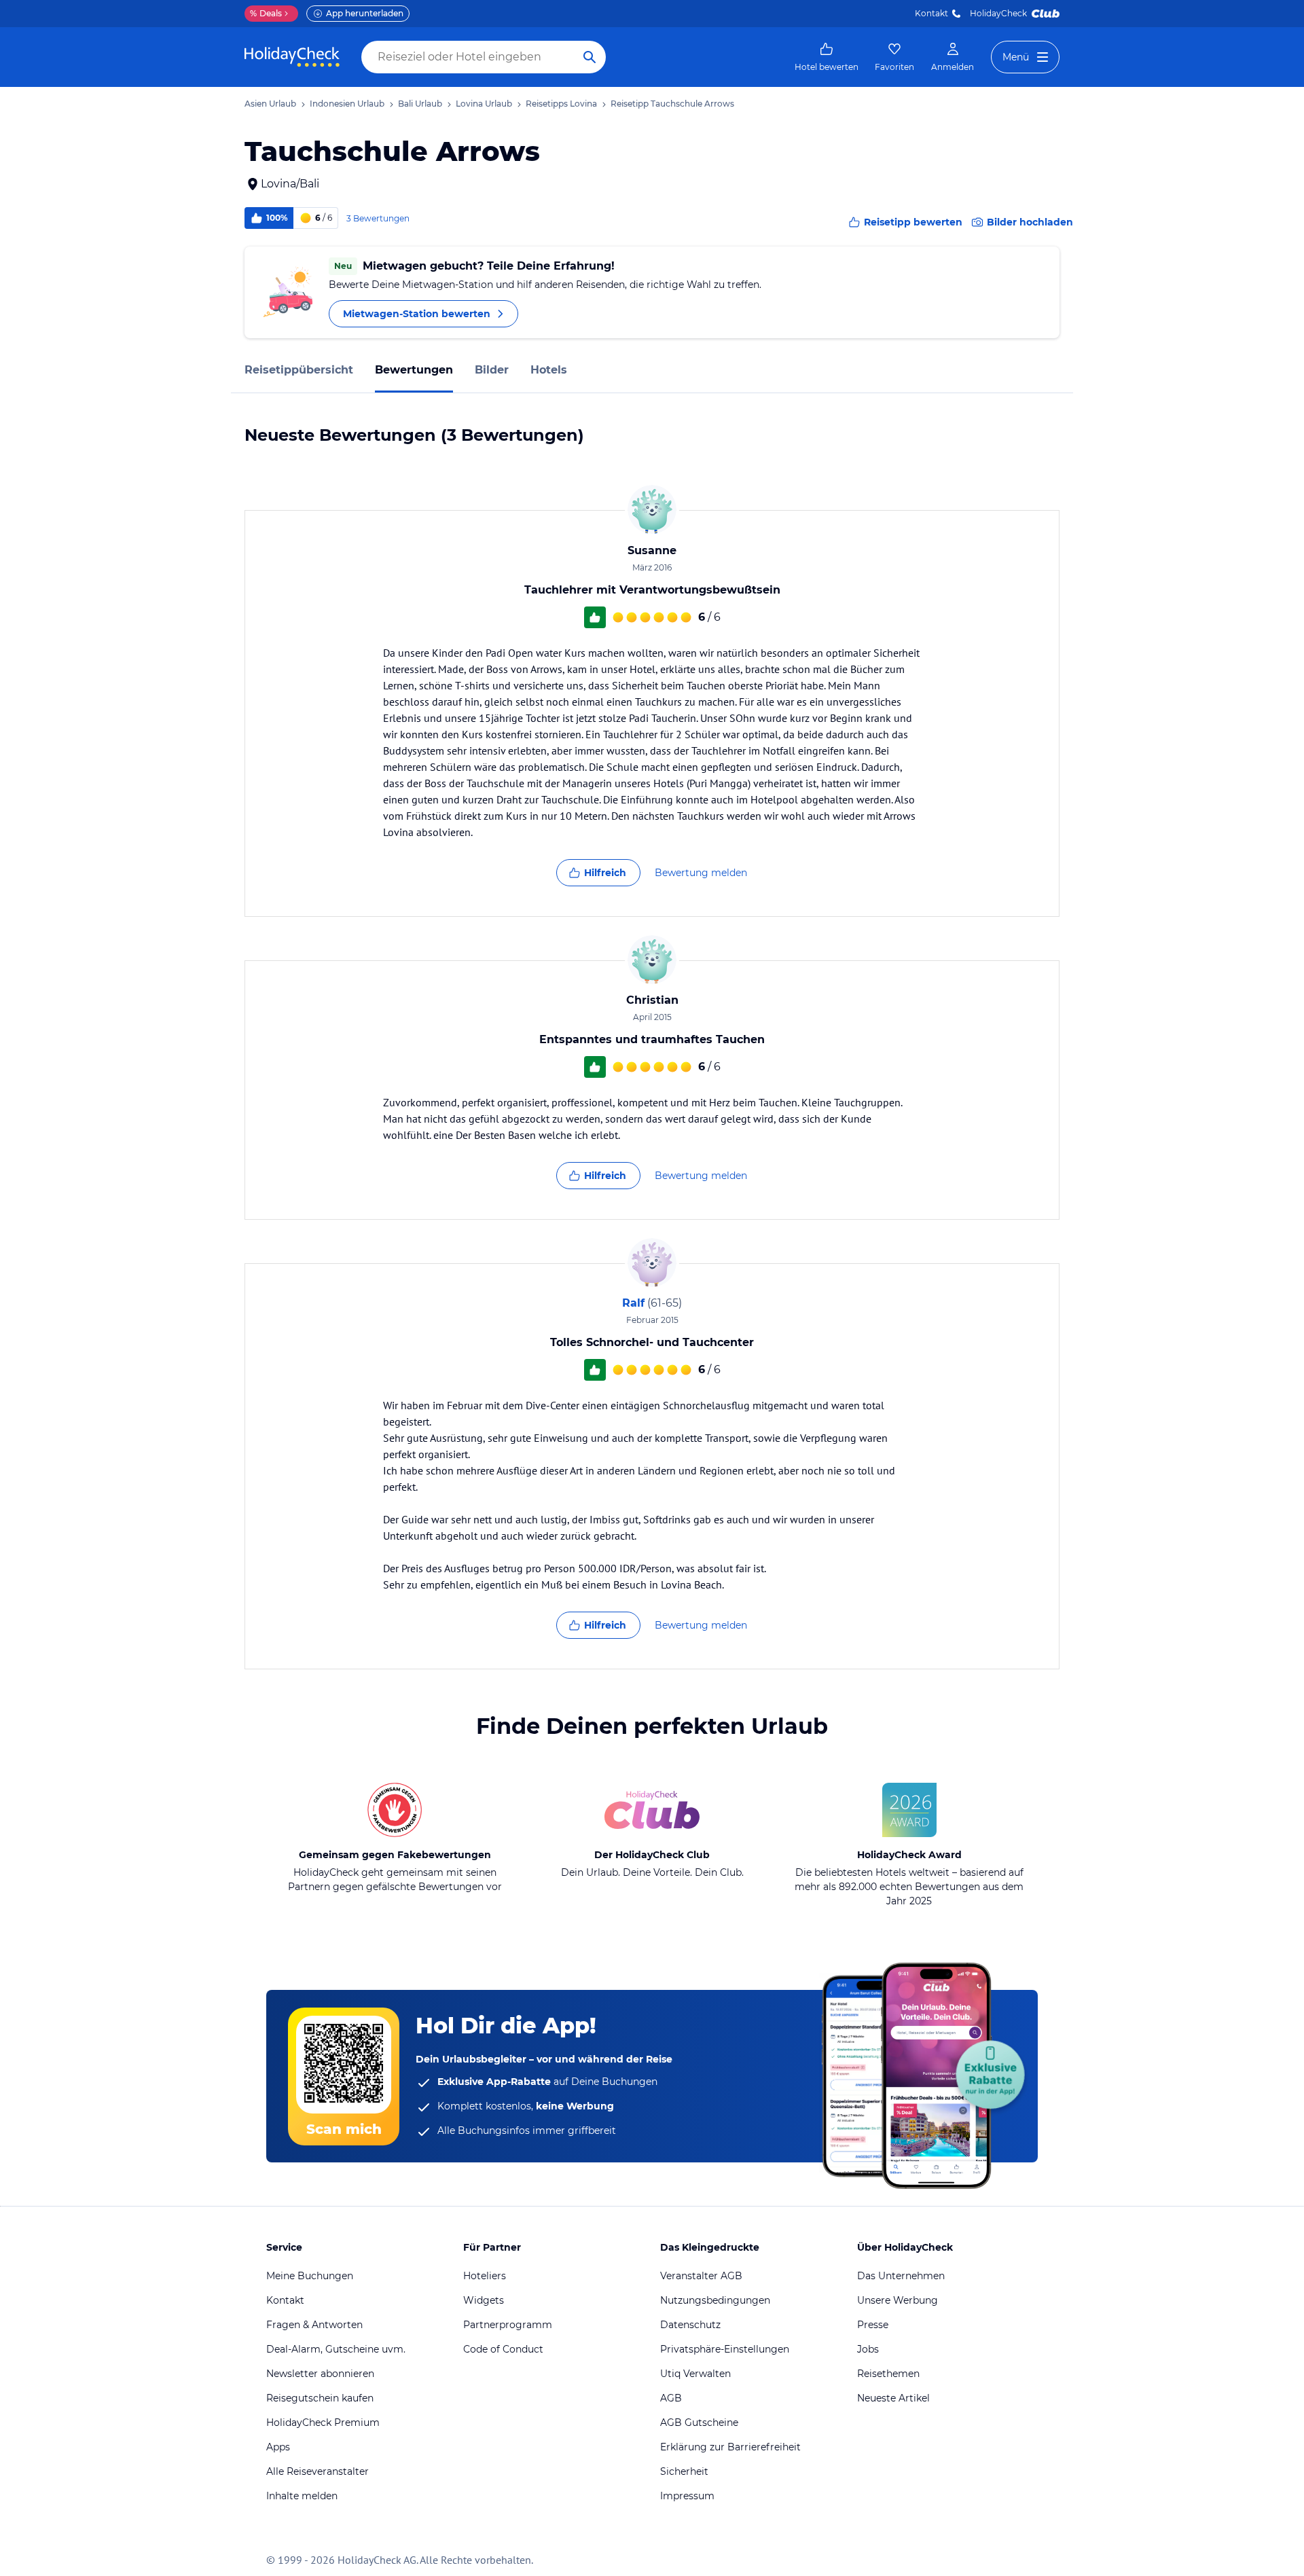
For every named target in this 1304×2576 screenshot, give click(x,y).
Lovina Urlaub (484, 104)
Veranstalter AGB (701, 2276)
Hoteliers (485, 2276)
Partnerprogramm (508, 2325)
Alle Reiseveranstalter (318, 2471)
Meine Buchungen (310, 2276)
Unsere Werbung (898, 2300)
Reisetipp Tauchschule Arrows (672, 104)
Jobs (868, 2349)
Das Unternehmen (901, 2276)
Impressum (687, 2496)
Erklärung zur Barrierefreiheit (730, 2447)
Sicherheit (684, 2471)
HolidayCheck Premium (323, 2423)
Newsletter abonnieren (320, 2374)
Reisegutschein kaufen (320, 2398)
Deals (266, 13)
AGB (671, 2398)
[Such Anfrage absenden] (590, 57)
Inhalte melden (302, 2496)
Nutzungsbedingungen (715, 2300)
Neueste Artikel (893, 2398)
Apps (278, 2447)
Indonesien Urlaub (347, 104)
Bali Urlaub (420, 104)
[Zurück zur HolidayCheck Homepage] (292, 57)
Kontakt (931, 13)
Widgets (484, 2300)
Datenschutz (690, 2325)
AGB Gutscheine (699, 2423)
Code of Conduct (503, 2349)
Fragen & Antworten (314, 2325)
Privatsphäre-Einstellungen (725, 2349)
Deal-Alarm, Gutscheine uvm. (336, 2349)
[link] (827, 57)
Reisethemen (888, 2374)
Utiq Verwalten (695, 2374)
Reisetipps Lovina (561, 104)
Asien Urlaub (270, 104)
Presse (873, 2325)
